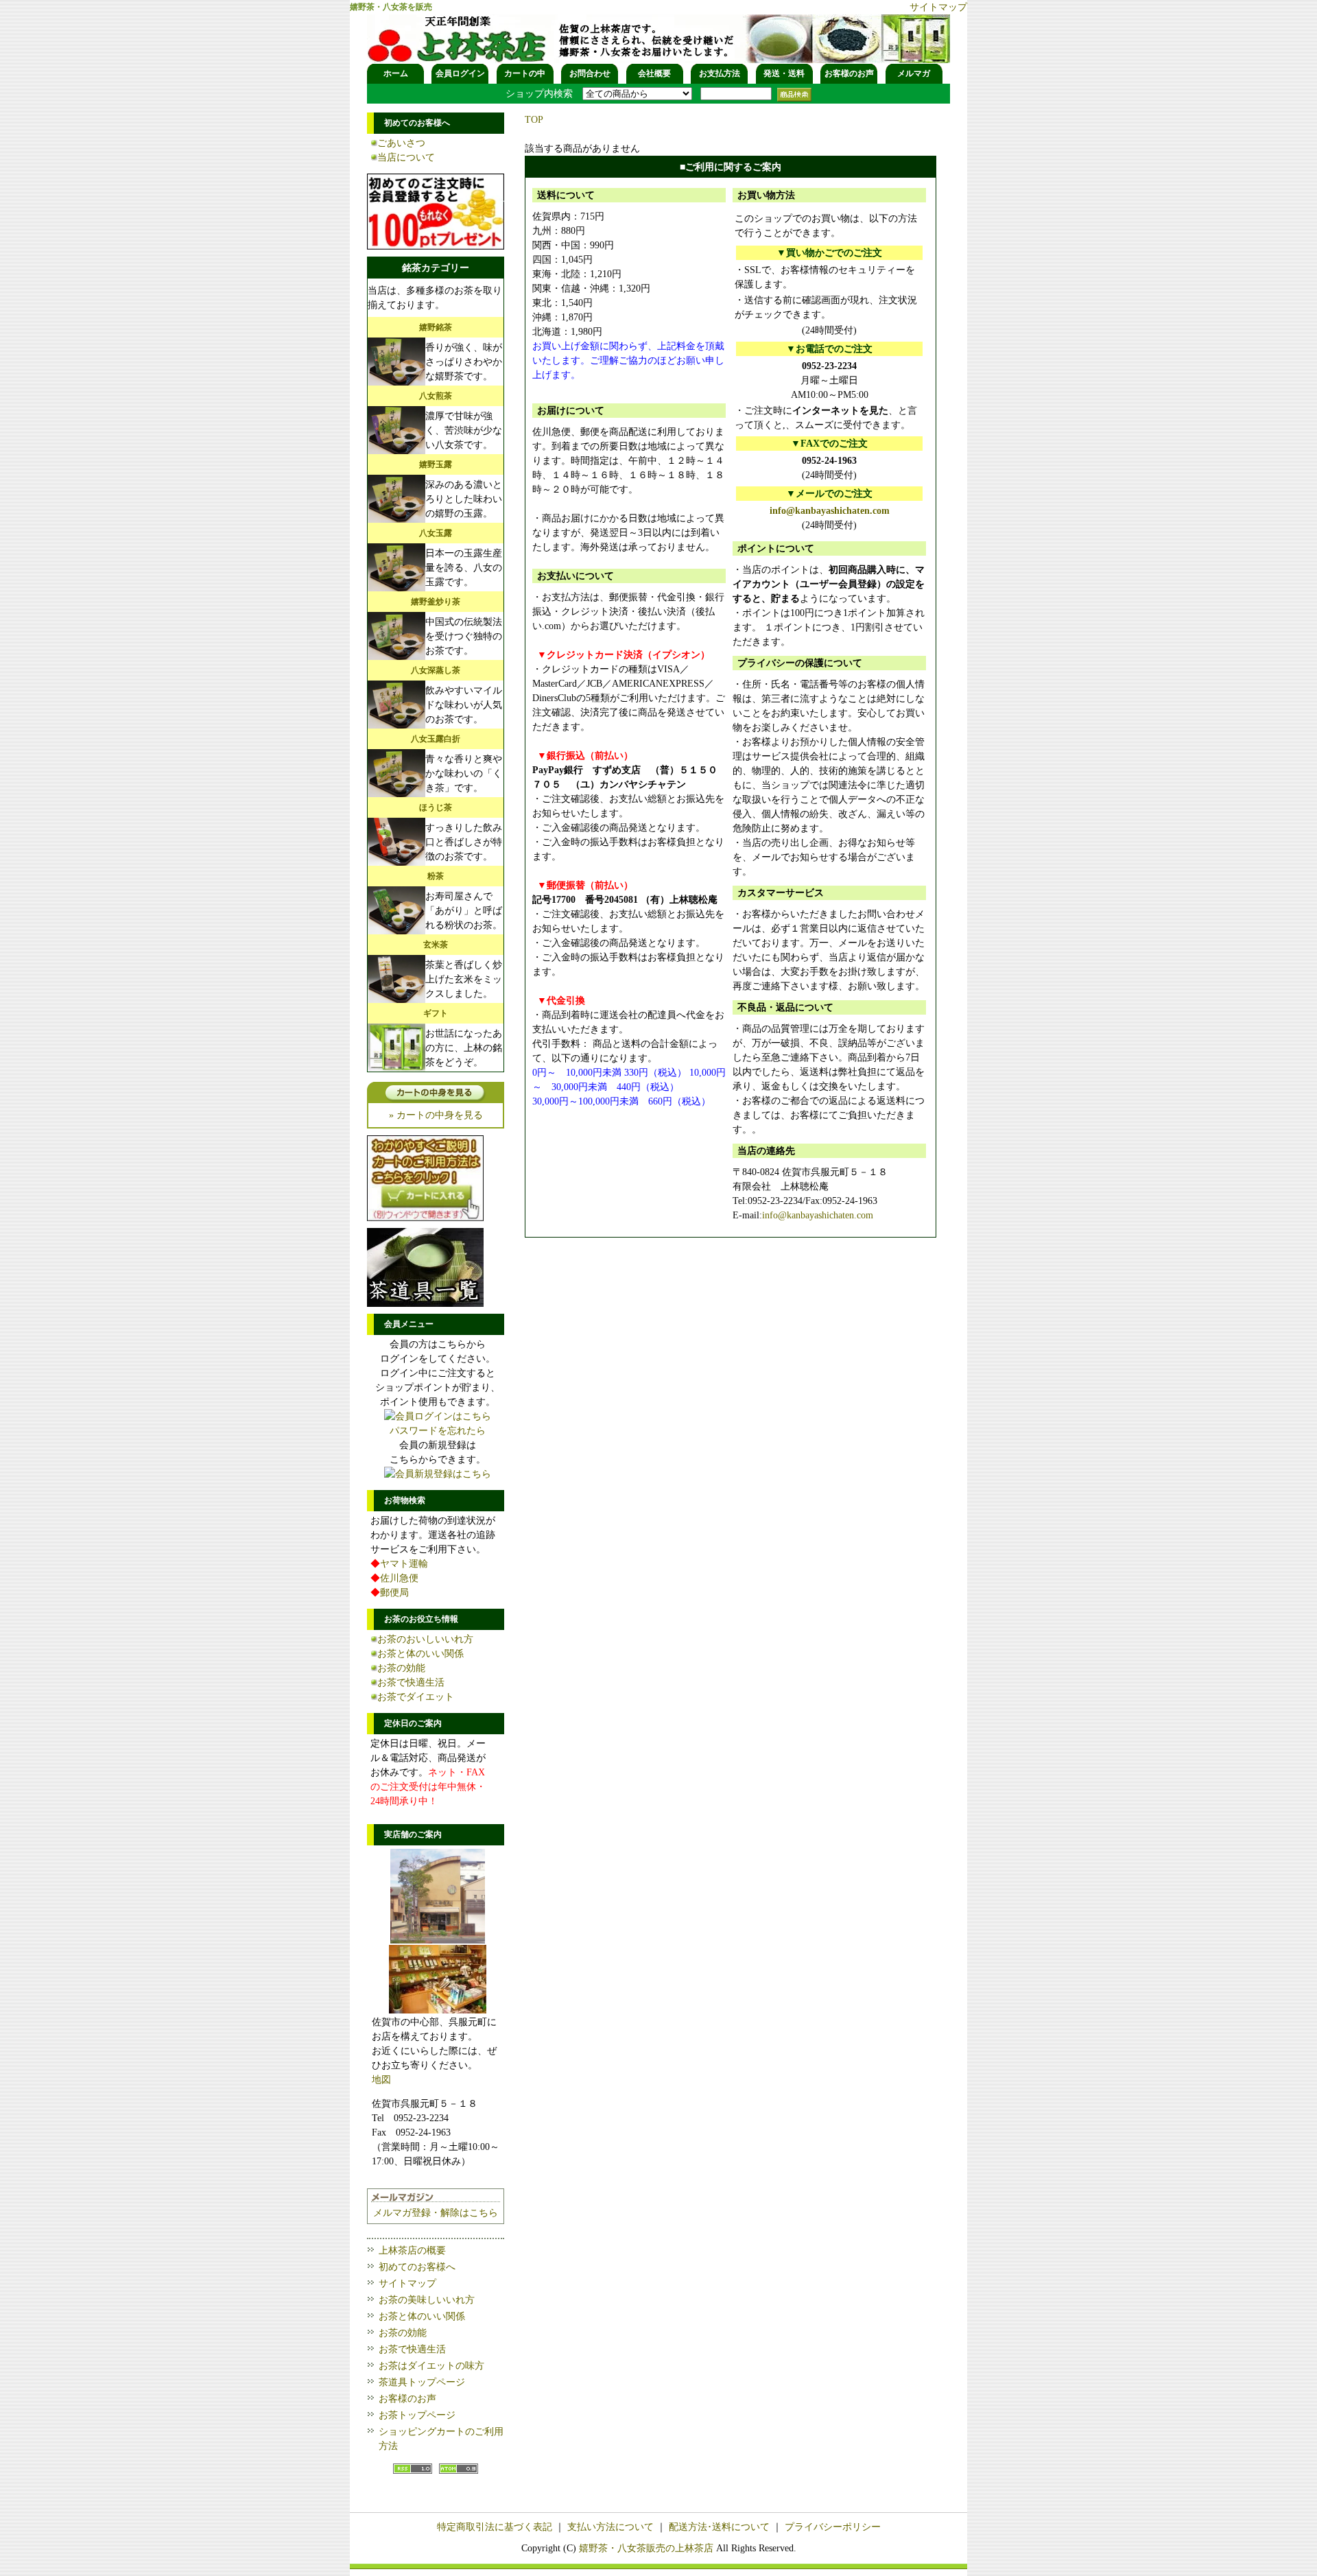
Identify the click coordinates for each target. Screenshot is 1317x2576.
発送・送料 (784, 73)
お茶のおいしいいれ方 (425, 1639)
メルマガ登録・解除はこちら (436, 2213)
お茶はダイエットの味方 (431, 2366)
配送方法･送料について (719, 2527)
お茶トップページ (417, 2415)
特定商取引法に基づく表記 (495, 2527)
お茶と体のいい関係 (420, 1654)
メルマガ (914, 73)
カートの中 (525, 73)
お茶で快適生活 (411, 1682)
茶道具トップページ (422, 2382)
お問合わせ (590, 73)
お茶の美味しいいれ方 (427, 2300)
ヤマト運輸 (404, 1564)
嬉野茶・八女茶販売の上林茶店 (646, 2548)
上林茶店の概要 (412, 2250)
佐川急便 (399, 1578)
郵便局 (394, 1593)
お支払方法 (720, 73)
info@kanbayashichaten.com (830, 511)
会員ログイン (460, 73)
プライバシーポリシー (833, 2527)
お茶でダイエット (416, 1697)
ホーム (396, 73)
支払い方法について (610, 2527)
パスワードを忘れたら (438, 1431)
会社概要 (654, 73)
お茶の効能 (401, 1668)
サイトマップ (938, 7)
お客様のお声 (849, 73)
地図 (381, 2080)
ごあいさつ (401, 143)
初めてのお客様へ (417, 2267)
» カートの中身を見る (436, 1115)
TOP (534, 120)
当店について (406, 157)
